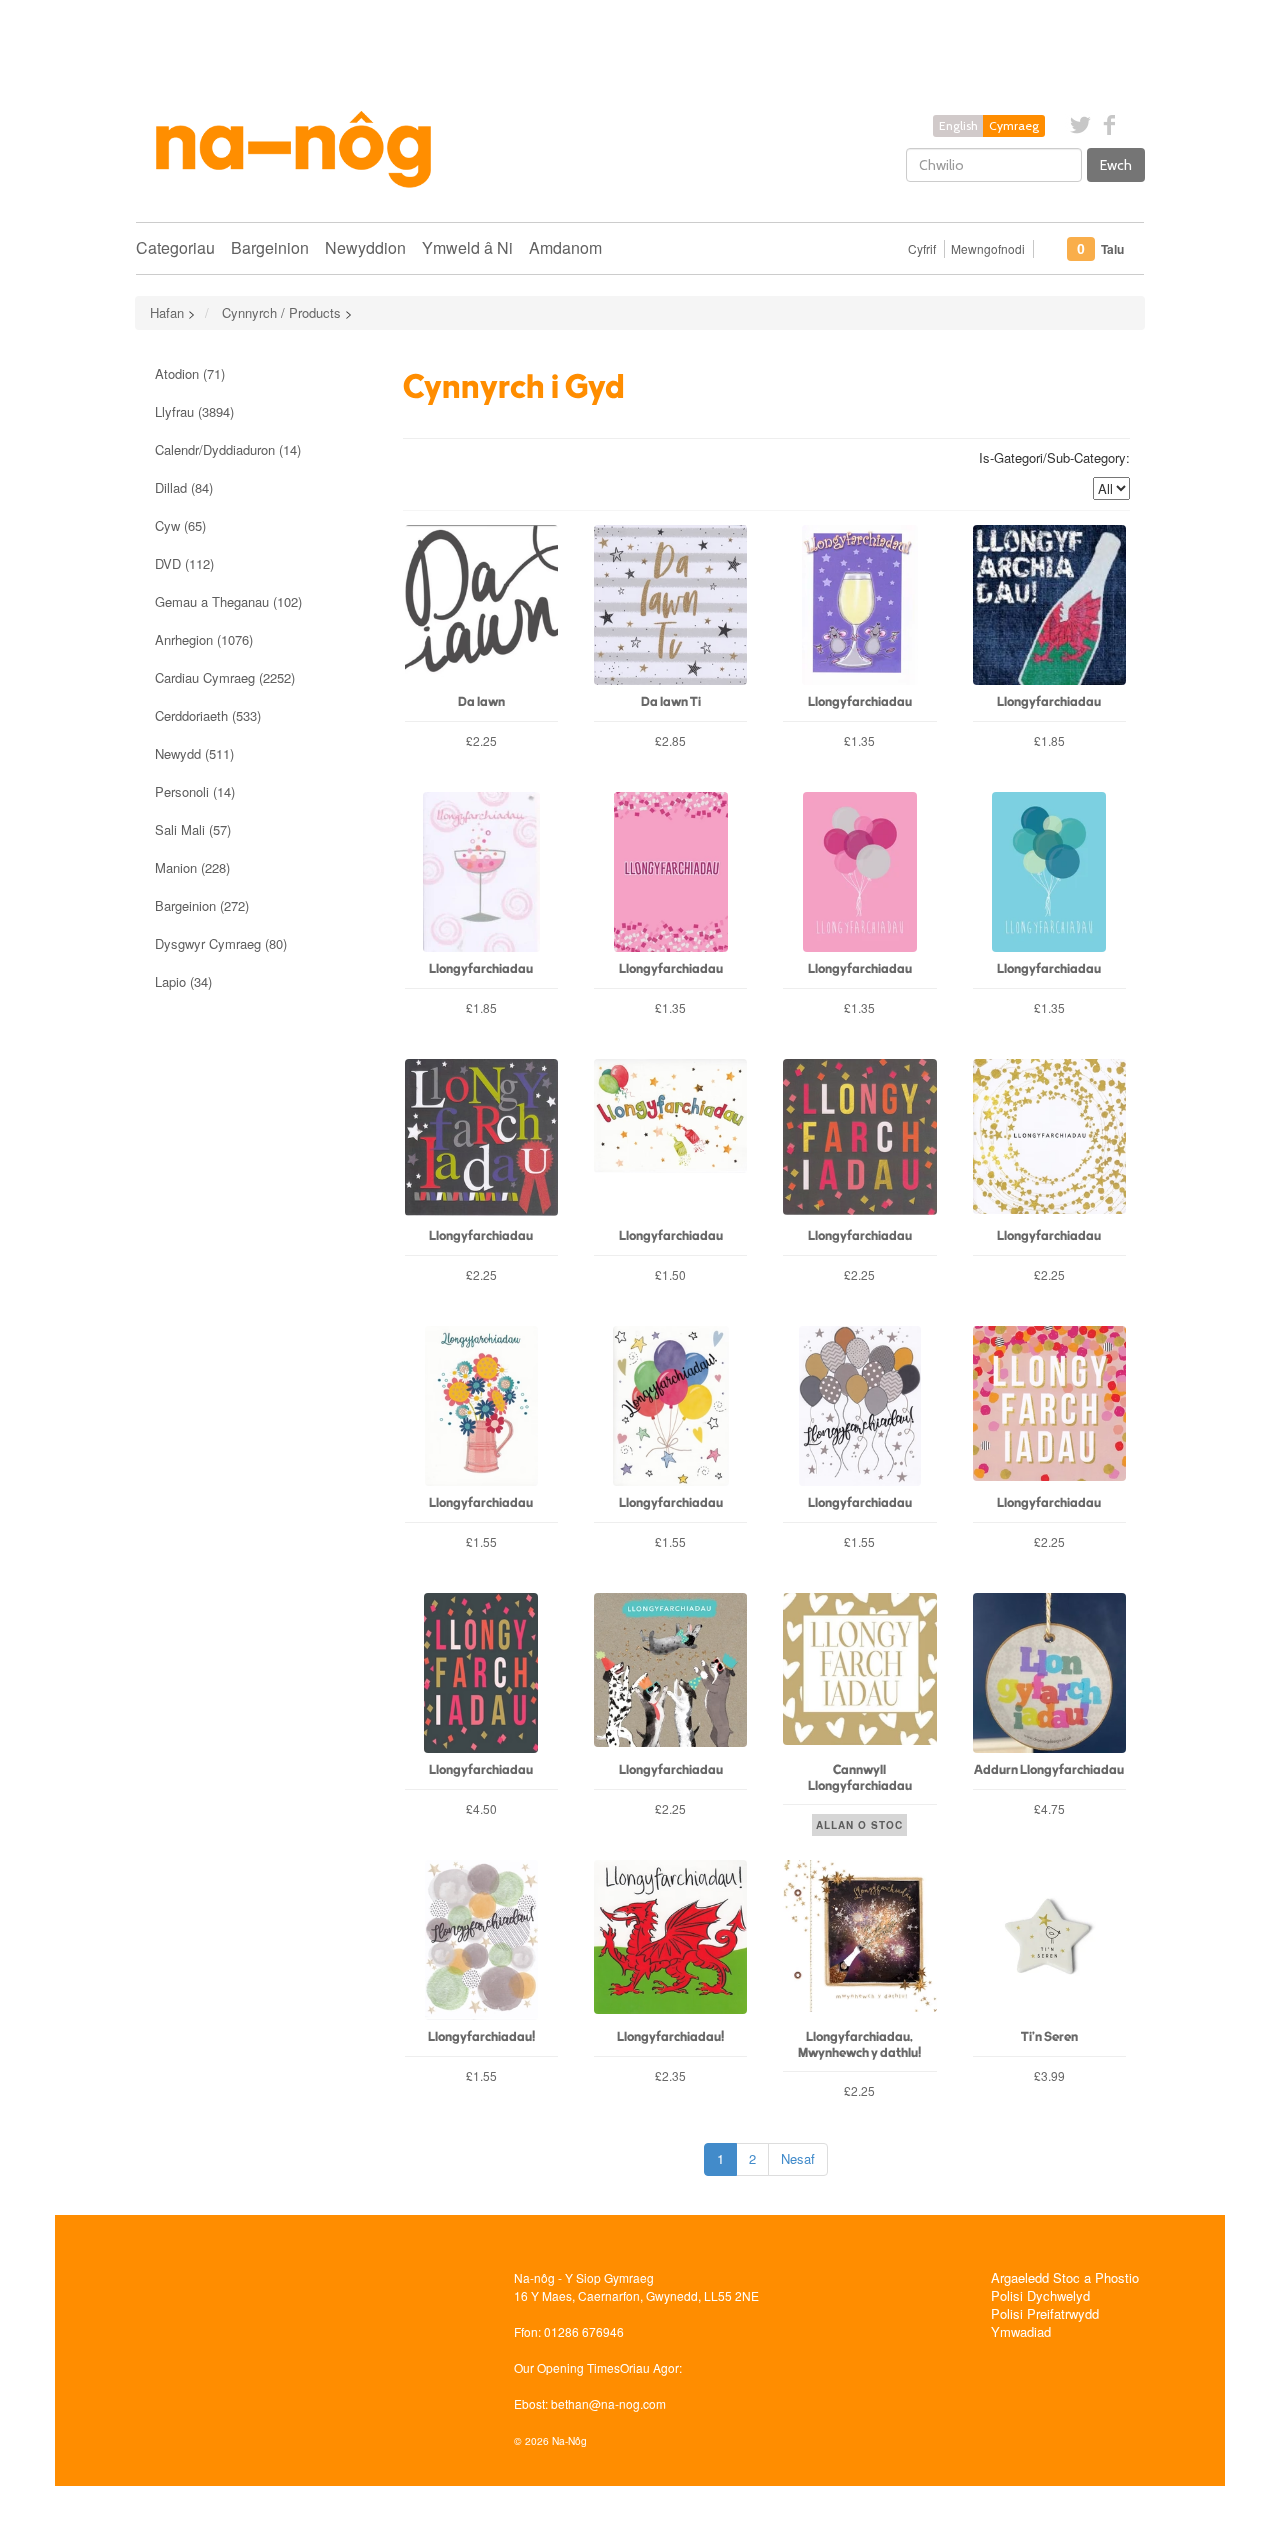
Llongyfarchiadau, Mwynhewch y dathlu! (859, 2045)
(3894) (194, 411)
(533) (208, 715)
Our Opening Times (567, 2367)
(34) (183, 981)
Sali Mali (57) (193, 829)
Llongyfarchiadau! (481, 2037)
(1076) (204, 639)
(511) (194, 753)
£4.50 (481, 1808)
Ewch (1116, 165)
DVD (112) (184, 563)
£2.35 (670, 2075)
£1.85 (1049, 740)
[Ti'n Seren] (1049, 1940)
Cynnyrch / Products (281, 312)
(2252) (225, 677)
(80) (221, 943)
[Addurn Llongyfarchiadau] (1049, 1673)
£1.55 (481, 1541)
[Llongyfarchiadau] (859, 605)
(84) (184, 487)
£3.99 (1049, 2075)
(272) (202, 905)
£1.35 (859, 740)
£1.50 (670, 1274)
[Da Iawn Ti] (670, 605)
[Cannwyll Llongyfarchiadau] (859, 1673)
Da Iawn (481, 702)
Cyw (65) (180, 525)
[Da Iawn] (481, 605)
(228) (192, 867)
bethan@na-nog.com (608, 2403)
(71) (190, 373)
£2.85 (670, 740)
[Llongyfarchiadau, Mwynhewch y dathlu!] (859, 1940)
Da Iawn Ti (671, 702)
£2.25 (481, 740)
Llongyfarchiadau (860, 702)
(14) (228, 449)
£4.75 (1049, 1808)
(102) (228, 601)
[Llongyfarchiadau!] (481, 1940)
